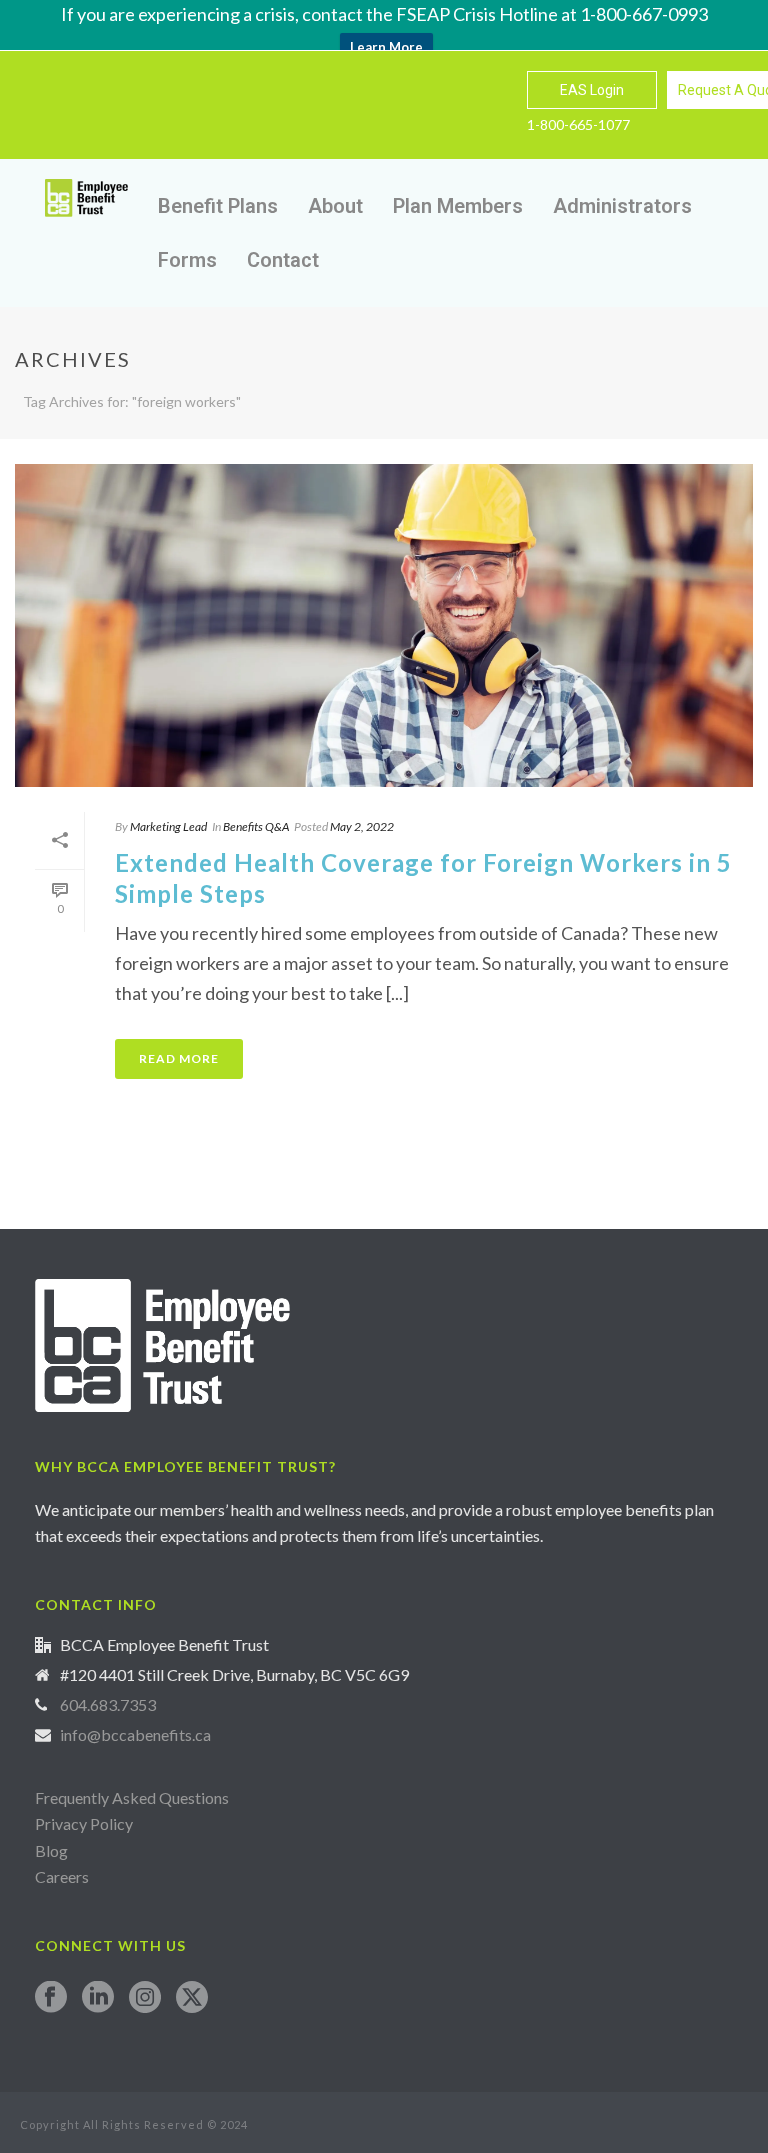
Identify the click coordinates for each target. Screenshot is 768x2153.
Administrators (622, 206)
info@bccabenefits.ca (135, 1735)
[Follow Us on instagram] (145, 1998)
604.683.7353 (108, 1705)
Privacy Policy (84, 1823)
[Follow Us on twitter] (192, 1998)
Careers (63, 1876)
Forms (187, 260)
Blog (51, 1850)
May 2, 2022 (362, 826)
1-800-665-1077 (578, 124)
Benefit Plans (218, 206)
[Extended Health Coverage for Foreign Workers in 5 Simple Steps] (384, 625)
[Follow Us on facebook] (51, 1998)
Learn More (386, 47)
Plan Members (458, 206)
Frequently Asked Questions (132, 1797)
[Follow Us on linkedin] (98, 1998)
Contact (283, 260)
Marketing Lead (168, 826)
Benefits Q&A (256, 826)
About (335, 206)
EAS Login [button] (592, 90)
